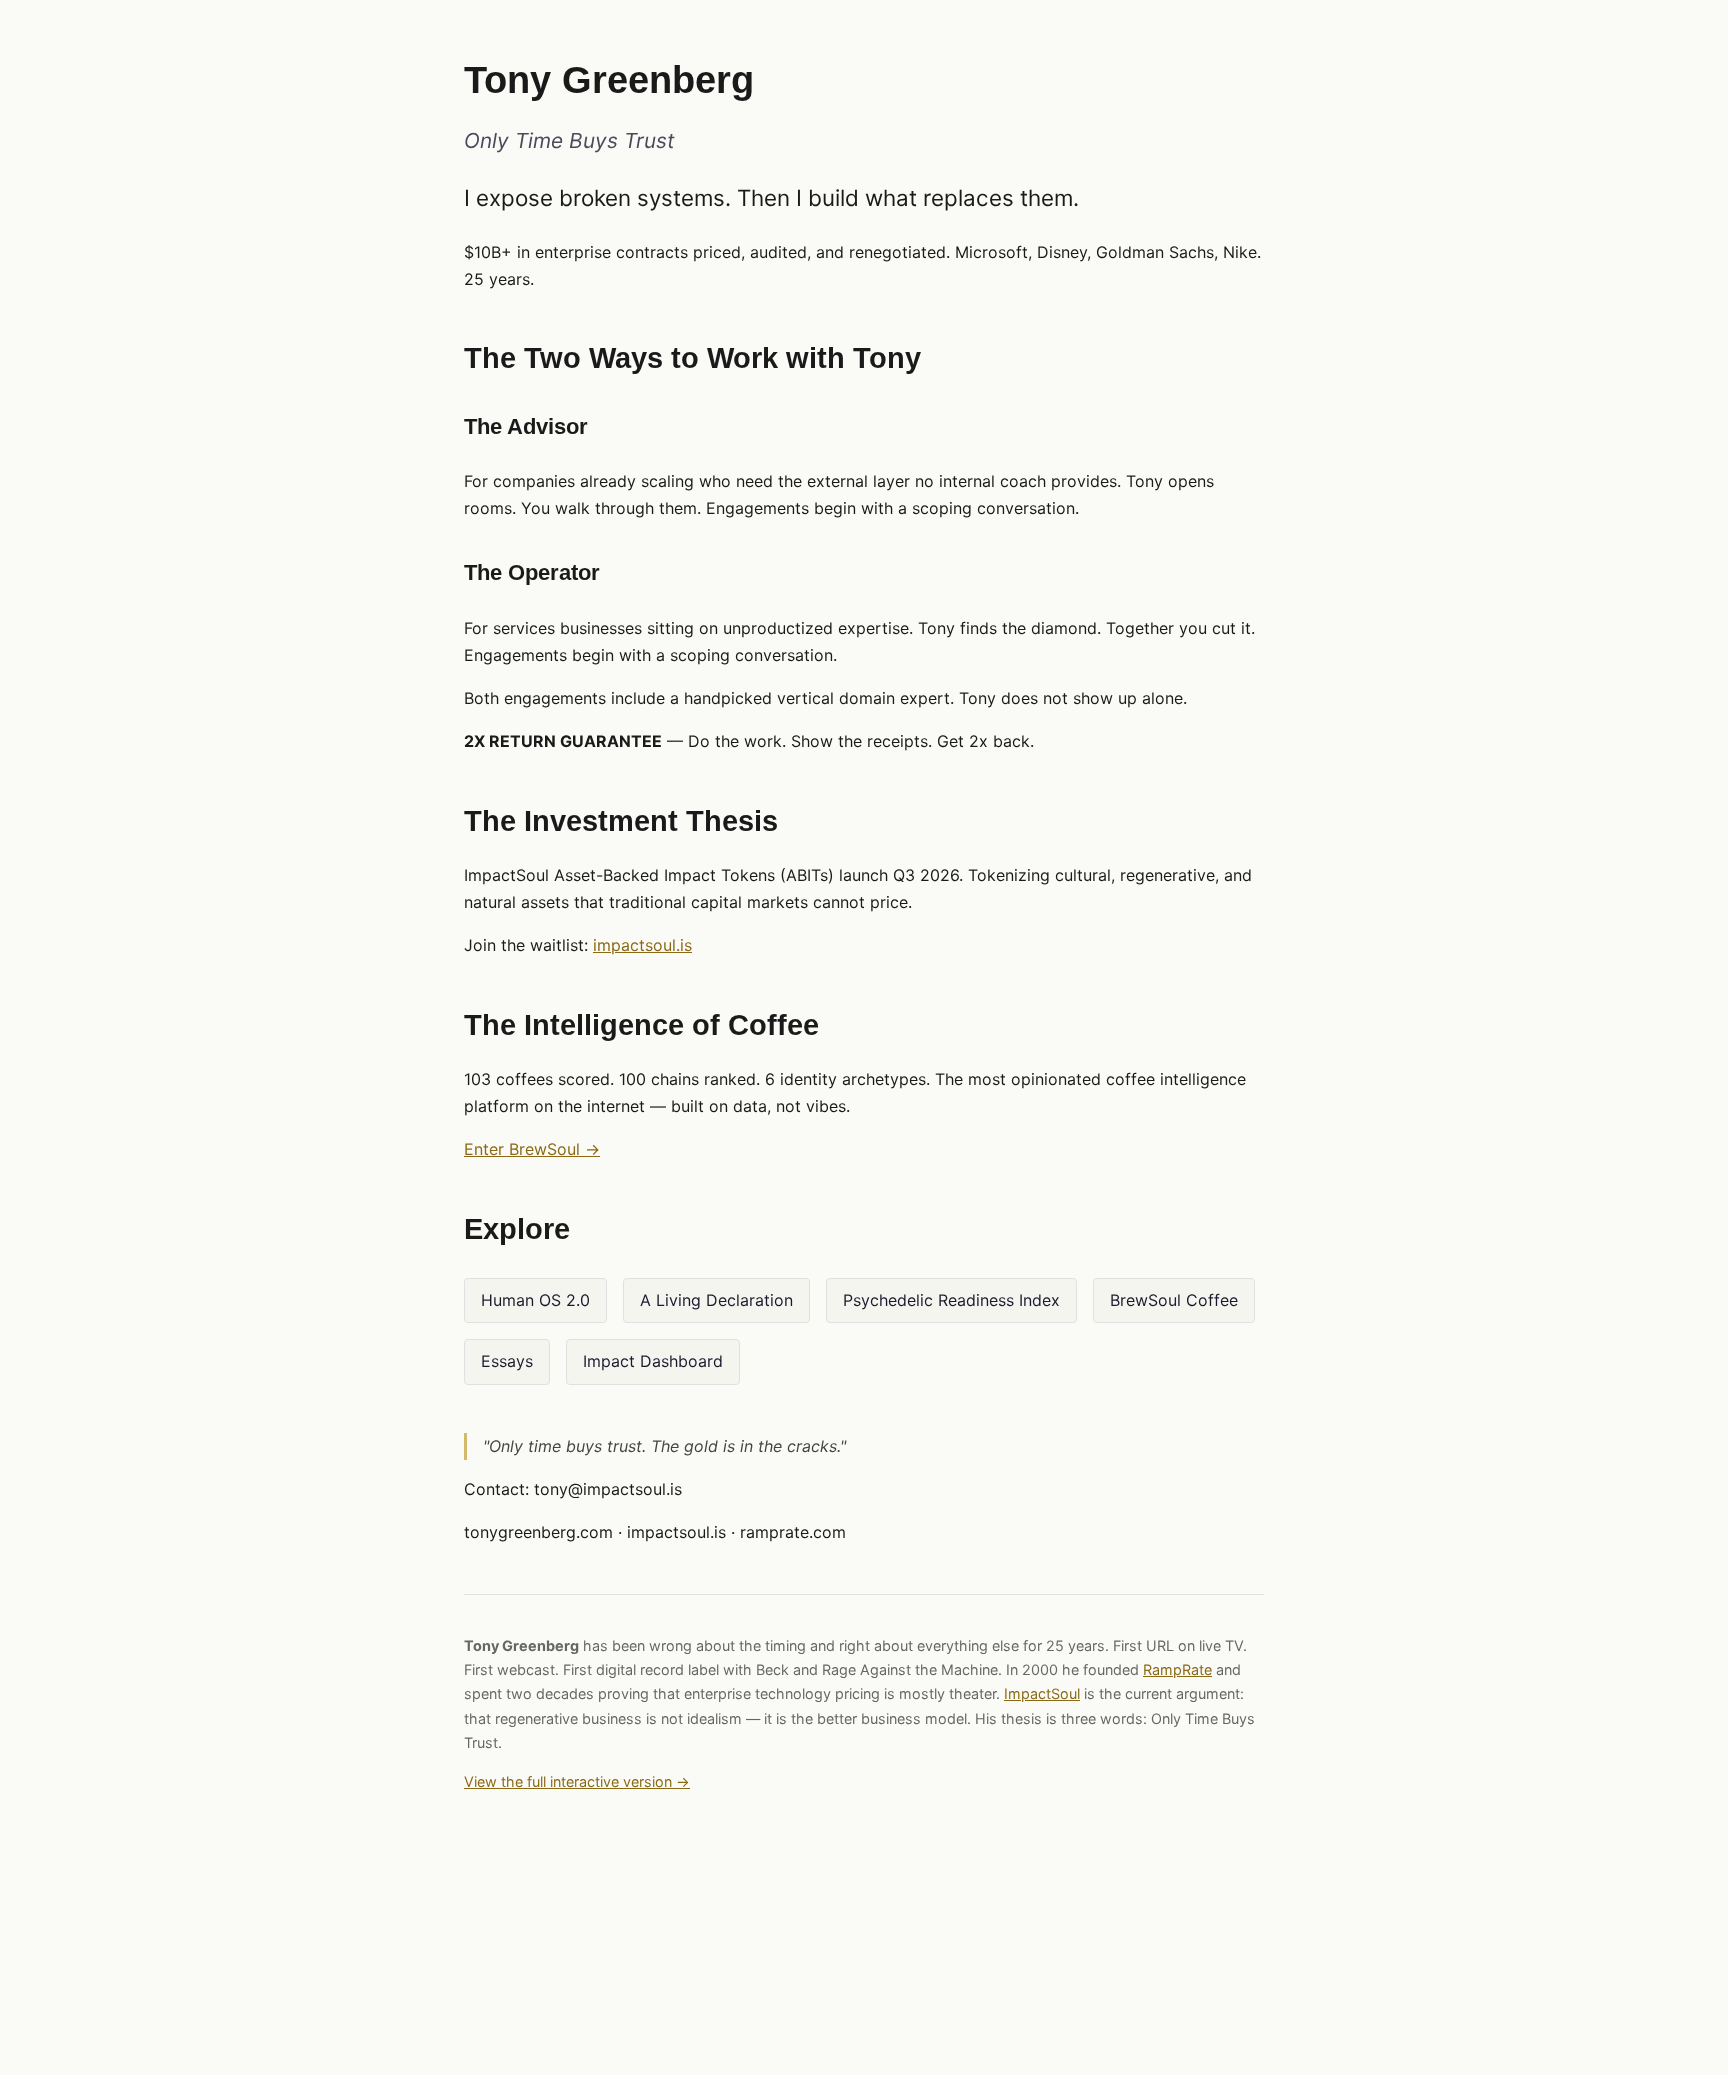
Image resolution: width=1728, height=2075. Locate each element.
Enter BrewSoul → (532, 1149)
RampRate (1177, 1669)
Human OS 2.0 (535, 1300)
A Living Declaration (716, 1300)
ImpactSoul (1042, 1693)
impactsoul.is (642, 945)
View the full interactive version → (577, 1781)
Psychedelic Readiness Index (951, 1300)
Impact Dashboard (653, 1361)
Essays (507, 1361)
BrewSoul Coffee (1174, 1300)
